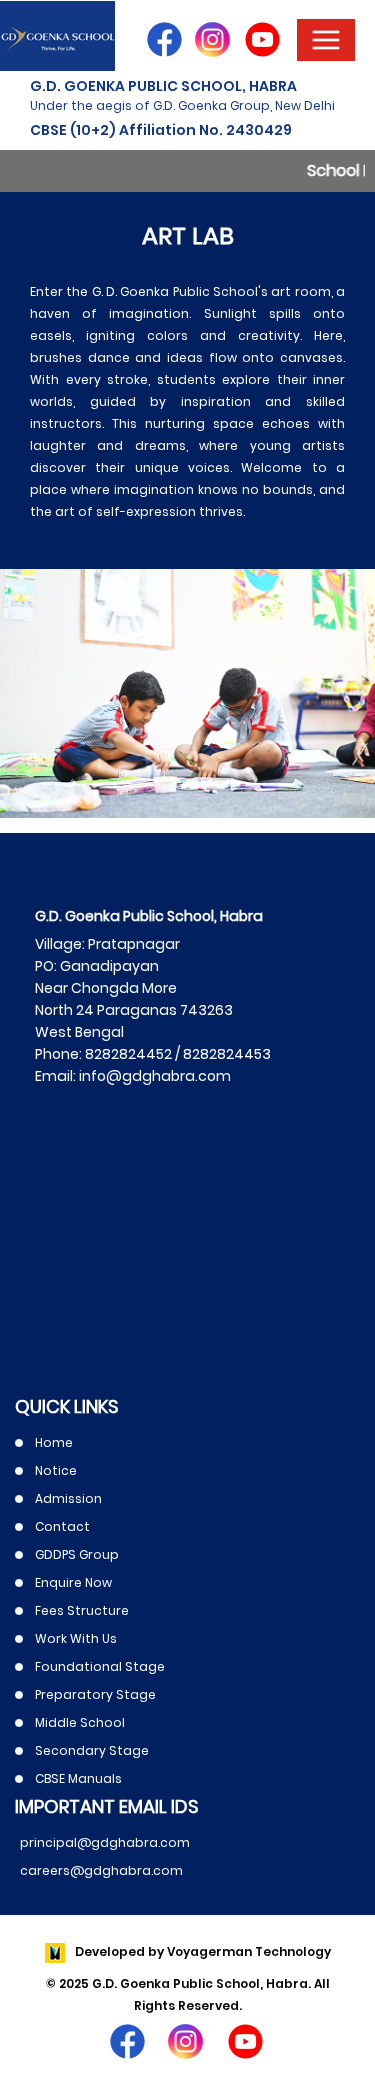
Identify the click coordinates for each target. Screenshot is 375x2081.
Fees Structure (82, 1610)
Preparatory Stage (95, 1694)
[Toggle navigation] (326, 40)
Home (54, 1442)
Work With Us (76, 1638)
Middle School (80, 1722)
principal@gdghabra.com (105, 1842)
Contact (62, 1526)
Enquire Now (73, 1582)
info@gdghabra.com (153, 1076)
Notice (56, 1470)
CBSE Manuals (78, 1778)
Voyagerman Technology (249, 1951)
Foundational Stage (100, 1666)
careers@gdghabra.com (101, 1870)
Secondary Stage (92, 1750)
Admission (68, 1498)
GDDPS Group (77, 1554)
